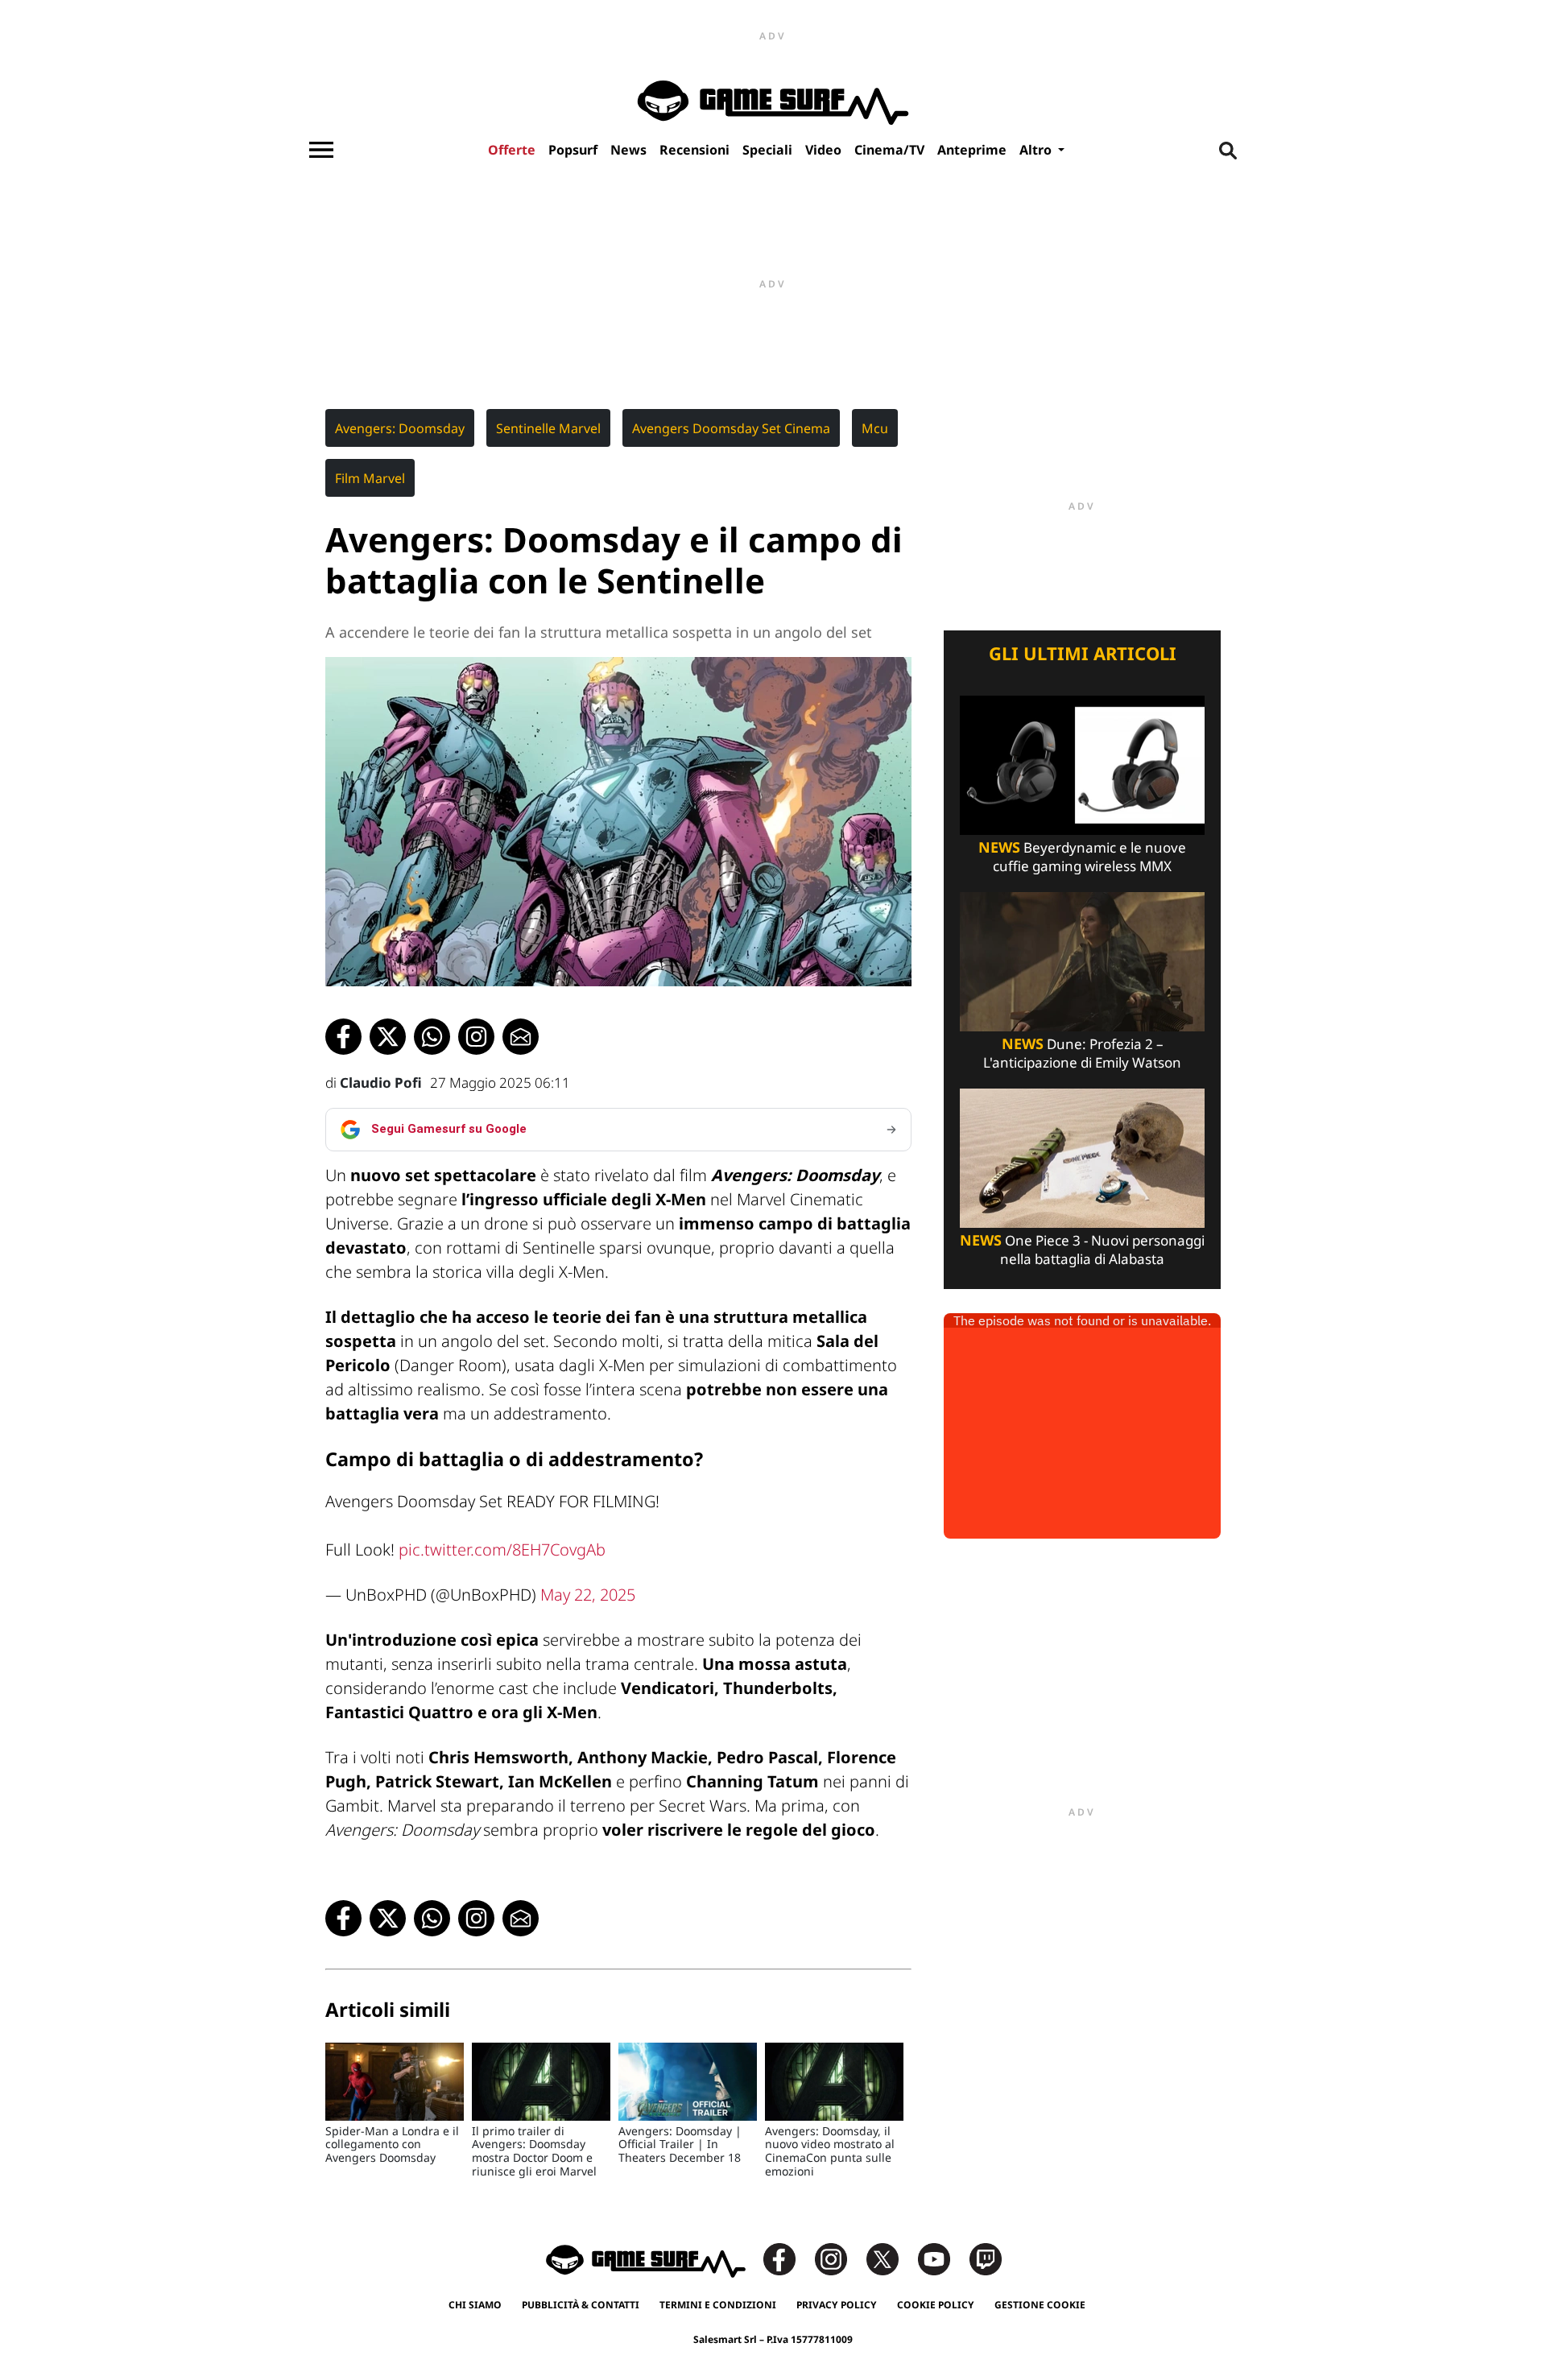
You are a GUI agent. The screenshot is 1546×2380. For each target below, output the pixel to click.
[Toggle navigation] (321, 150)
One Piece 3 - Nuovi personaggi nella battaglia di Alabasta (1082, 1250)
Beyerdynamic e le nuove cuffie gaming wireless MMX (1082, 857)
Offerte (512, 150)
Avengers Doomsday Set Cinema (731, 428)
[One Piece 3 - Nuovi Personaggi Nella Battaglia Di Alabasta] (1082, 1157)
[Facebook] (787, 2258)
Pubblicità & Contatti (581, 2305)
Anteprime (972, 150)
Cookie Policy (936, 2305)
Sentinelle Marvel (548, 428)
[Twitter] (891, 2258)
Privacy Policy (837, 2305)
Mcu (875, 428)
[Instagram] (839, 2258)
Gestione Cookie (1040, 2305)
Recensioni (694, 150)
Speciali (767, 150)
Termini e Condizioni (718, 2305)
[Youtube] (942, 2258)
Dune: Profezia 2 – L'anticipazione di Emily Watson (1082, 1053)
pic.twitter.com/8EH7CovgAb (502, 1549)
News (628, 150)
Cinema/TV (889, 150)
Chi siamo (475, 2305)
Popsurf (573, 150)
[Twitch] (986, 2258)
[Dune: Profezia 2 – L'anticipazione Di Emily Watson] (1082, 960)
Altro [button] (1037, 150)
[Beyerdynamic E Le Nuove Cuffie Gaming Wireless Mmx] (1082, 764)
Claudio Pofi (381, 1083)
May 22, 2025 (588, 1595)
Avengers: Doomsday (400, 428)
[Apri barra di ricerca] (1228, 150)
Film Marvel (370, 478)
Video (823, 150)
